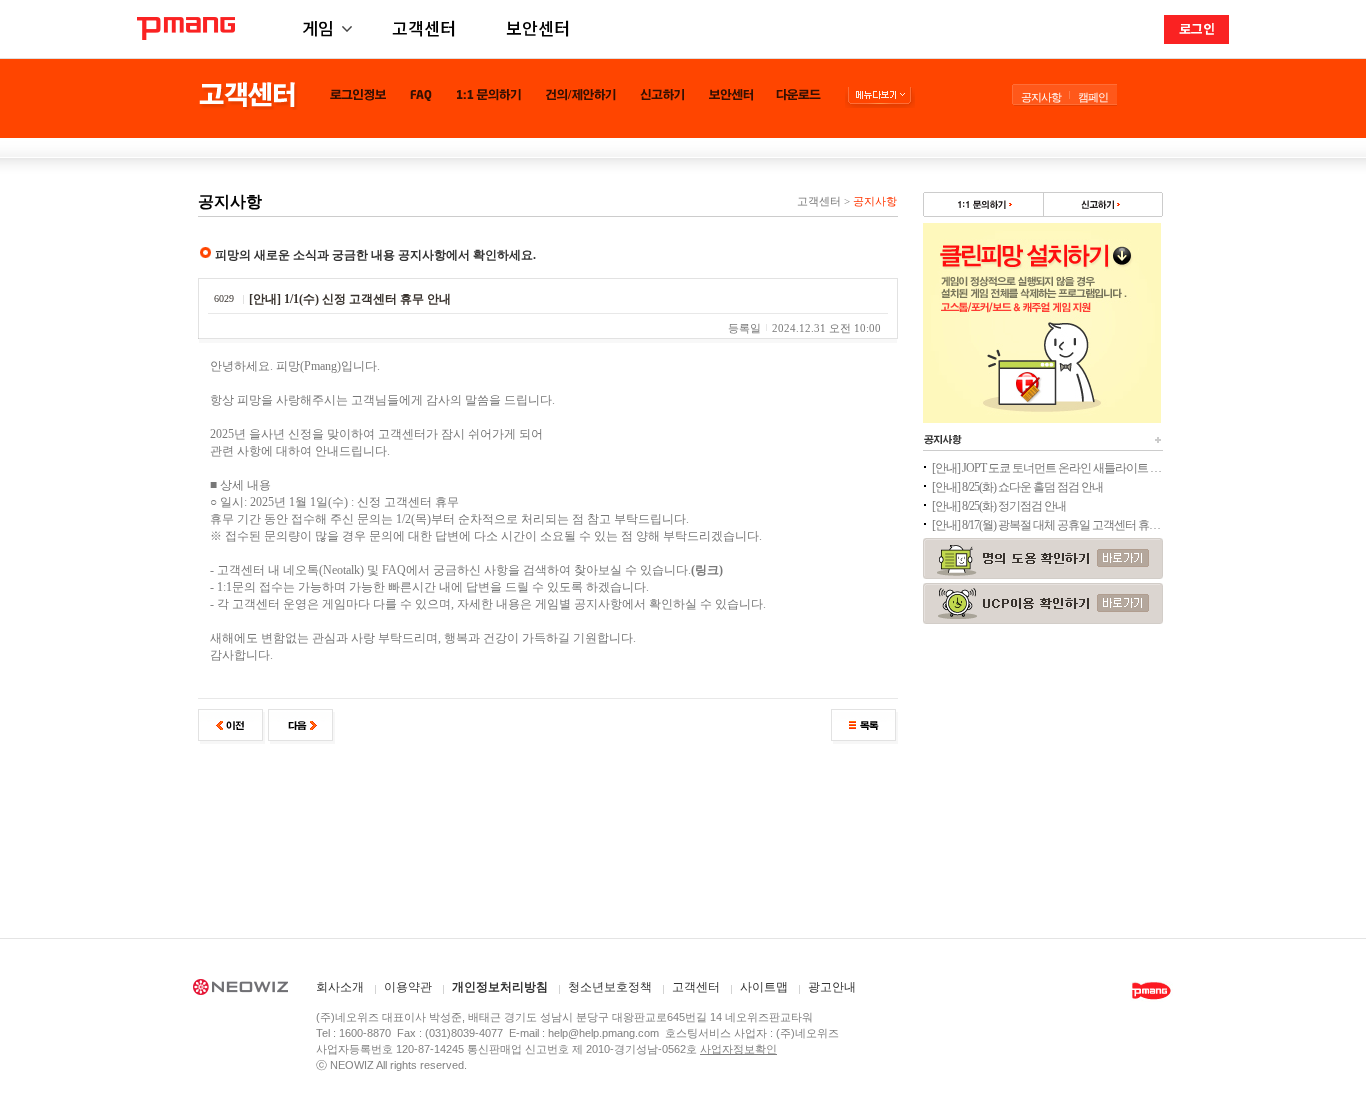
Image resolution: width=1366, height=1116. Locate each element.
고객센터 (424, 27)
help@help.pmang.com (603, 1033)
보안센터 (538, 27)
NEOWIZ (240, 990)
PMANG (186, 28)
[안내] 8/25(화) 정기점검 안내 (999, 506)
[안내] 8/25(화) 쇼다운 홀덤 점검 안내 (1017, 487)
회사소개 (340, 987)
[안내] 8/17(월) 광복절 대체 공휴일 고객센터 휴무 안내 (1047, 525)
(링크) (707, 570)
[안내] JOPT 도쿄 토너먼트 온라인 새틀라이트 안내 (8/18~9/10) (1047, 468)
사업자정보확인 (738, 1049)
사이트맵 (764, 987)
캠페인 (1093, 97)
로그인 (1197, 28)
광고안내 (832, 987)
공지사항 (1041, 97)
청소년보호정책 (610, 987)
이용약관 (408, 987)
